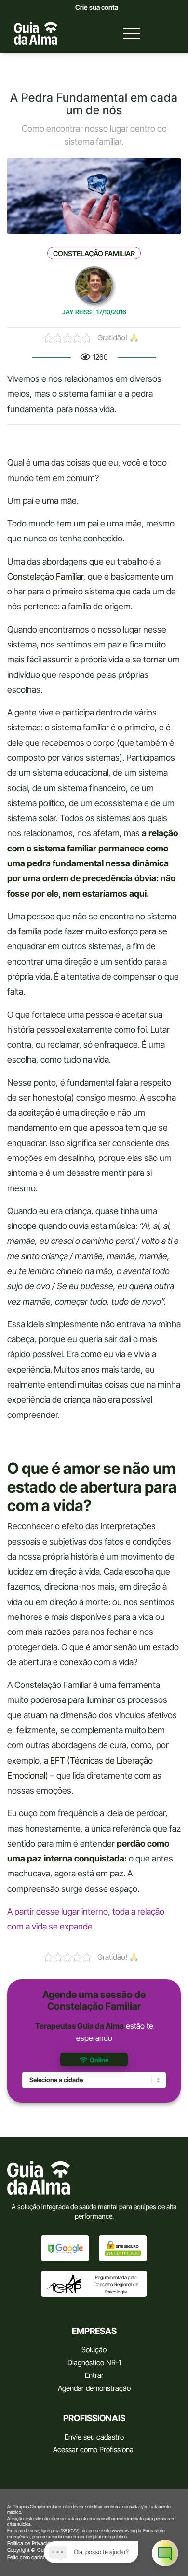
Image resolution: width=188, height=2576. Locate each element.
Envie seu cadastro (94, 2437)
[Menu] (127, 33)
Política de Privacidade (33, 2543)
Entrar (94, 2375)
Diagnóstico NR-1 (94, 2363)
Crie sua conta (97, 7)
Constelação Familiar (94, 254)
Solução (94, 2350)
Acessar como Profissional (94, 2449)
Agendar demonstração (94, 2388)
